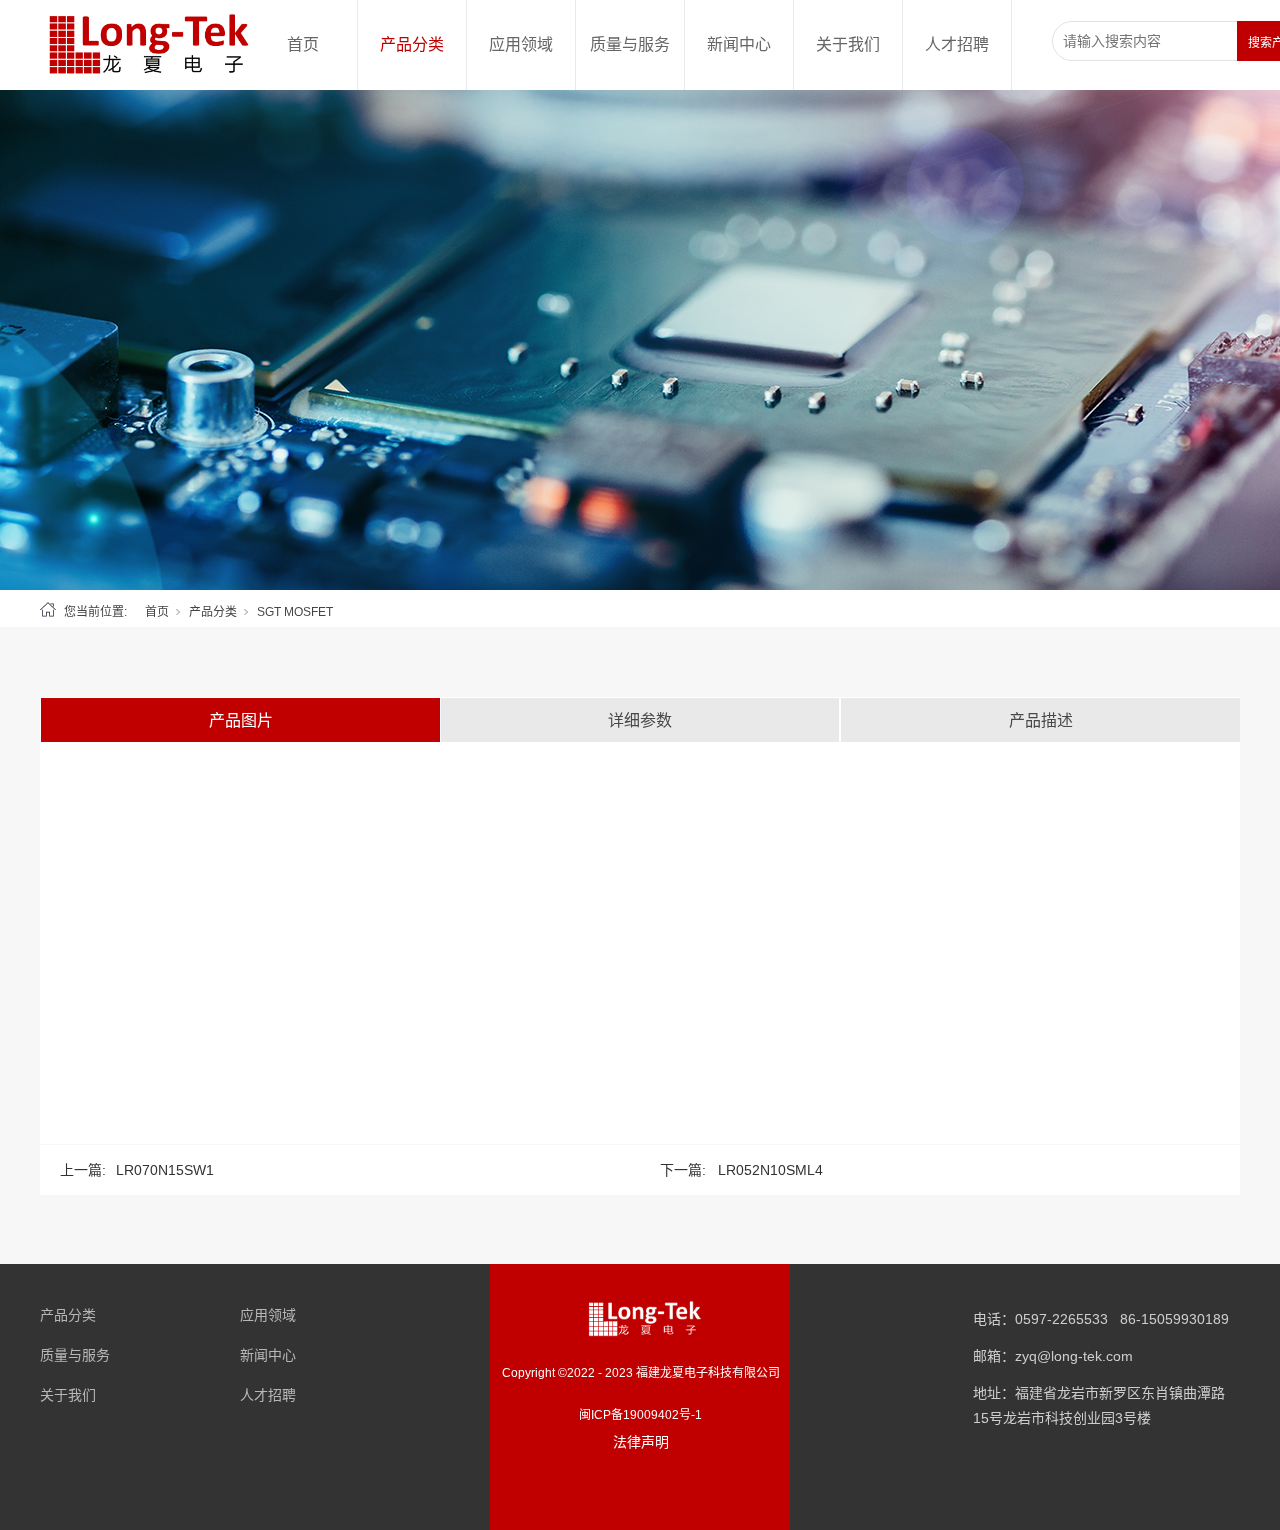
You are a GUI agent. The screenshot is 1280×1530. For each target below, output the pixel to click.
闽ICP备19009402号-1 (640, 1415)
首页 (303, 44)
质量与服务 (630, 44)
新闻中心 (739, 44)
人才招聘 (957, 44)
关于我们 (848, 44)
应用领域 (521, 44)
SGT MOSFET (295, 612)
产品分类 (412, 44)
